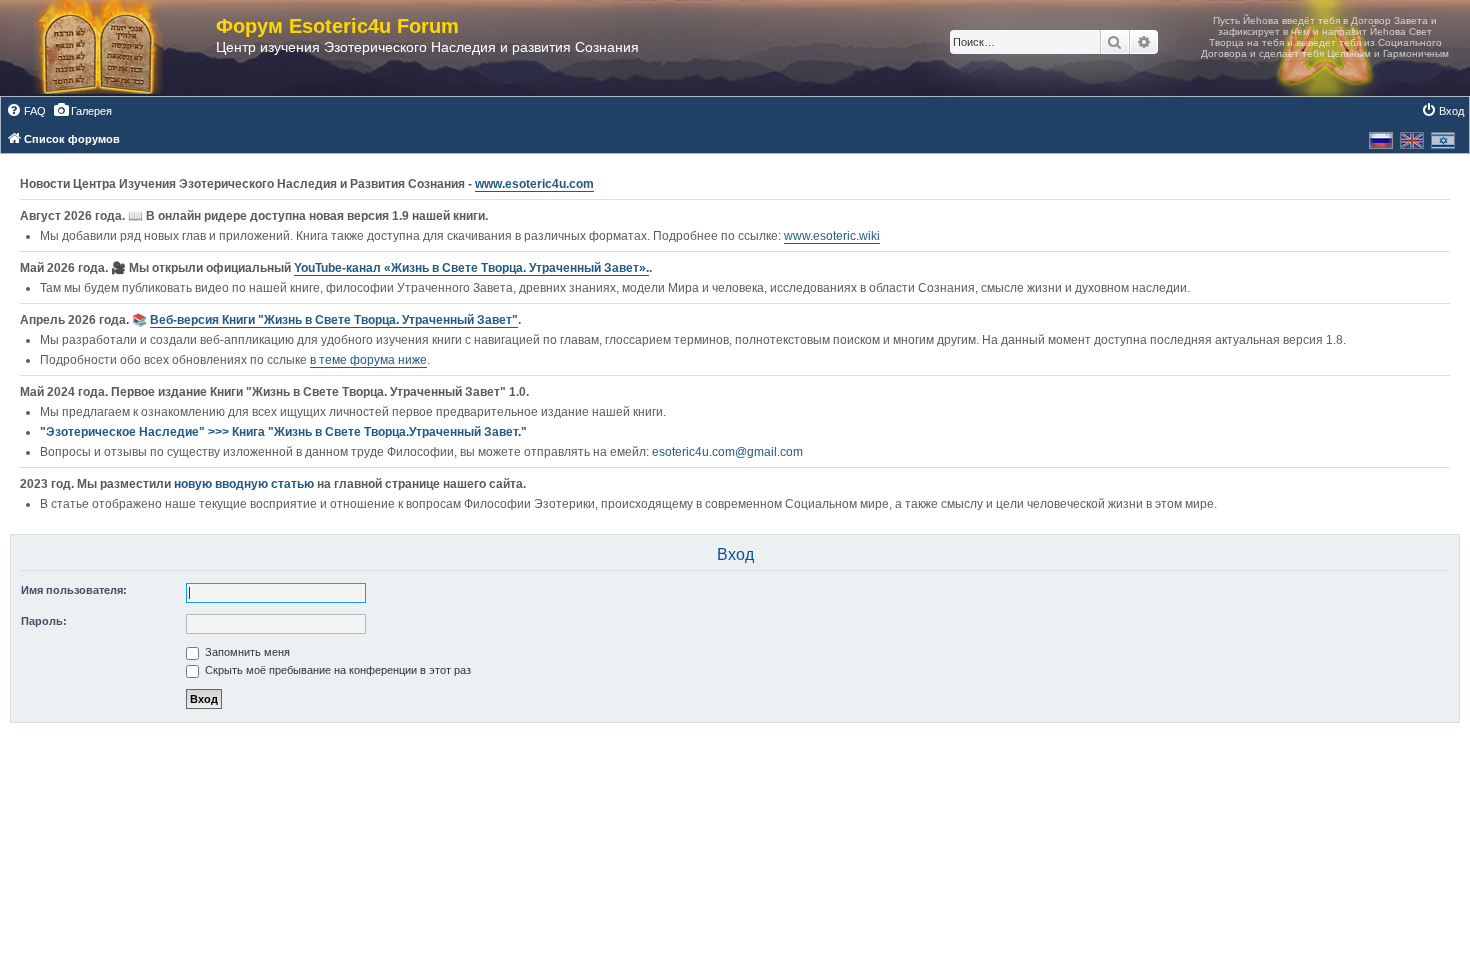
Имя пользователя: (74, 590)
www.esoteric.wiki (832, 236)
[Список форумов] (118, 48)
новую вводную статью (245, 484)
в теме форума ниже (368, 360)
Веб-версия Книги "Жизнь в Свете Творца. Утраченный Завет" (334, 320)
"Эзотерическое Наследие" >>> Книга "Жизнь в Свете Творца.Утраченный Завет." (283, 432)
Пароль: (44, 621)
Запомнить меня (246, 652)
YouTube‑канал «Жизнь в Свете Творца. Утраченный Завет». (471, 268)
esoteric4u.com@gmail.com (727, 452)
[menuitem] (26, 111)
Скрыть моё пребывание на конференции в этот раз (336, 670)
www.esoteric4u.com (534, 184)
